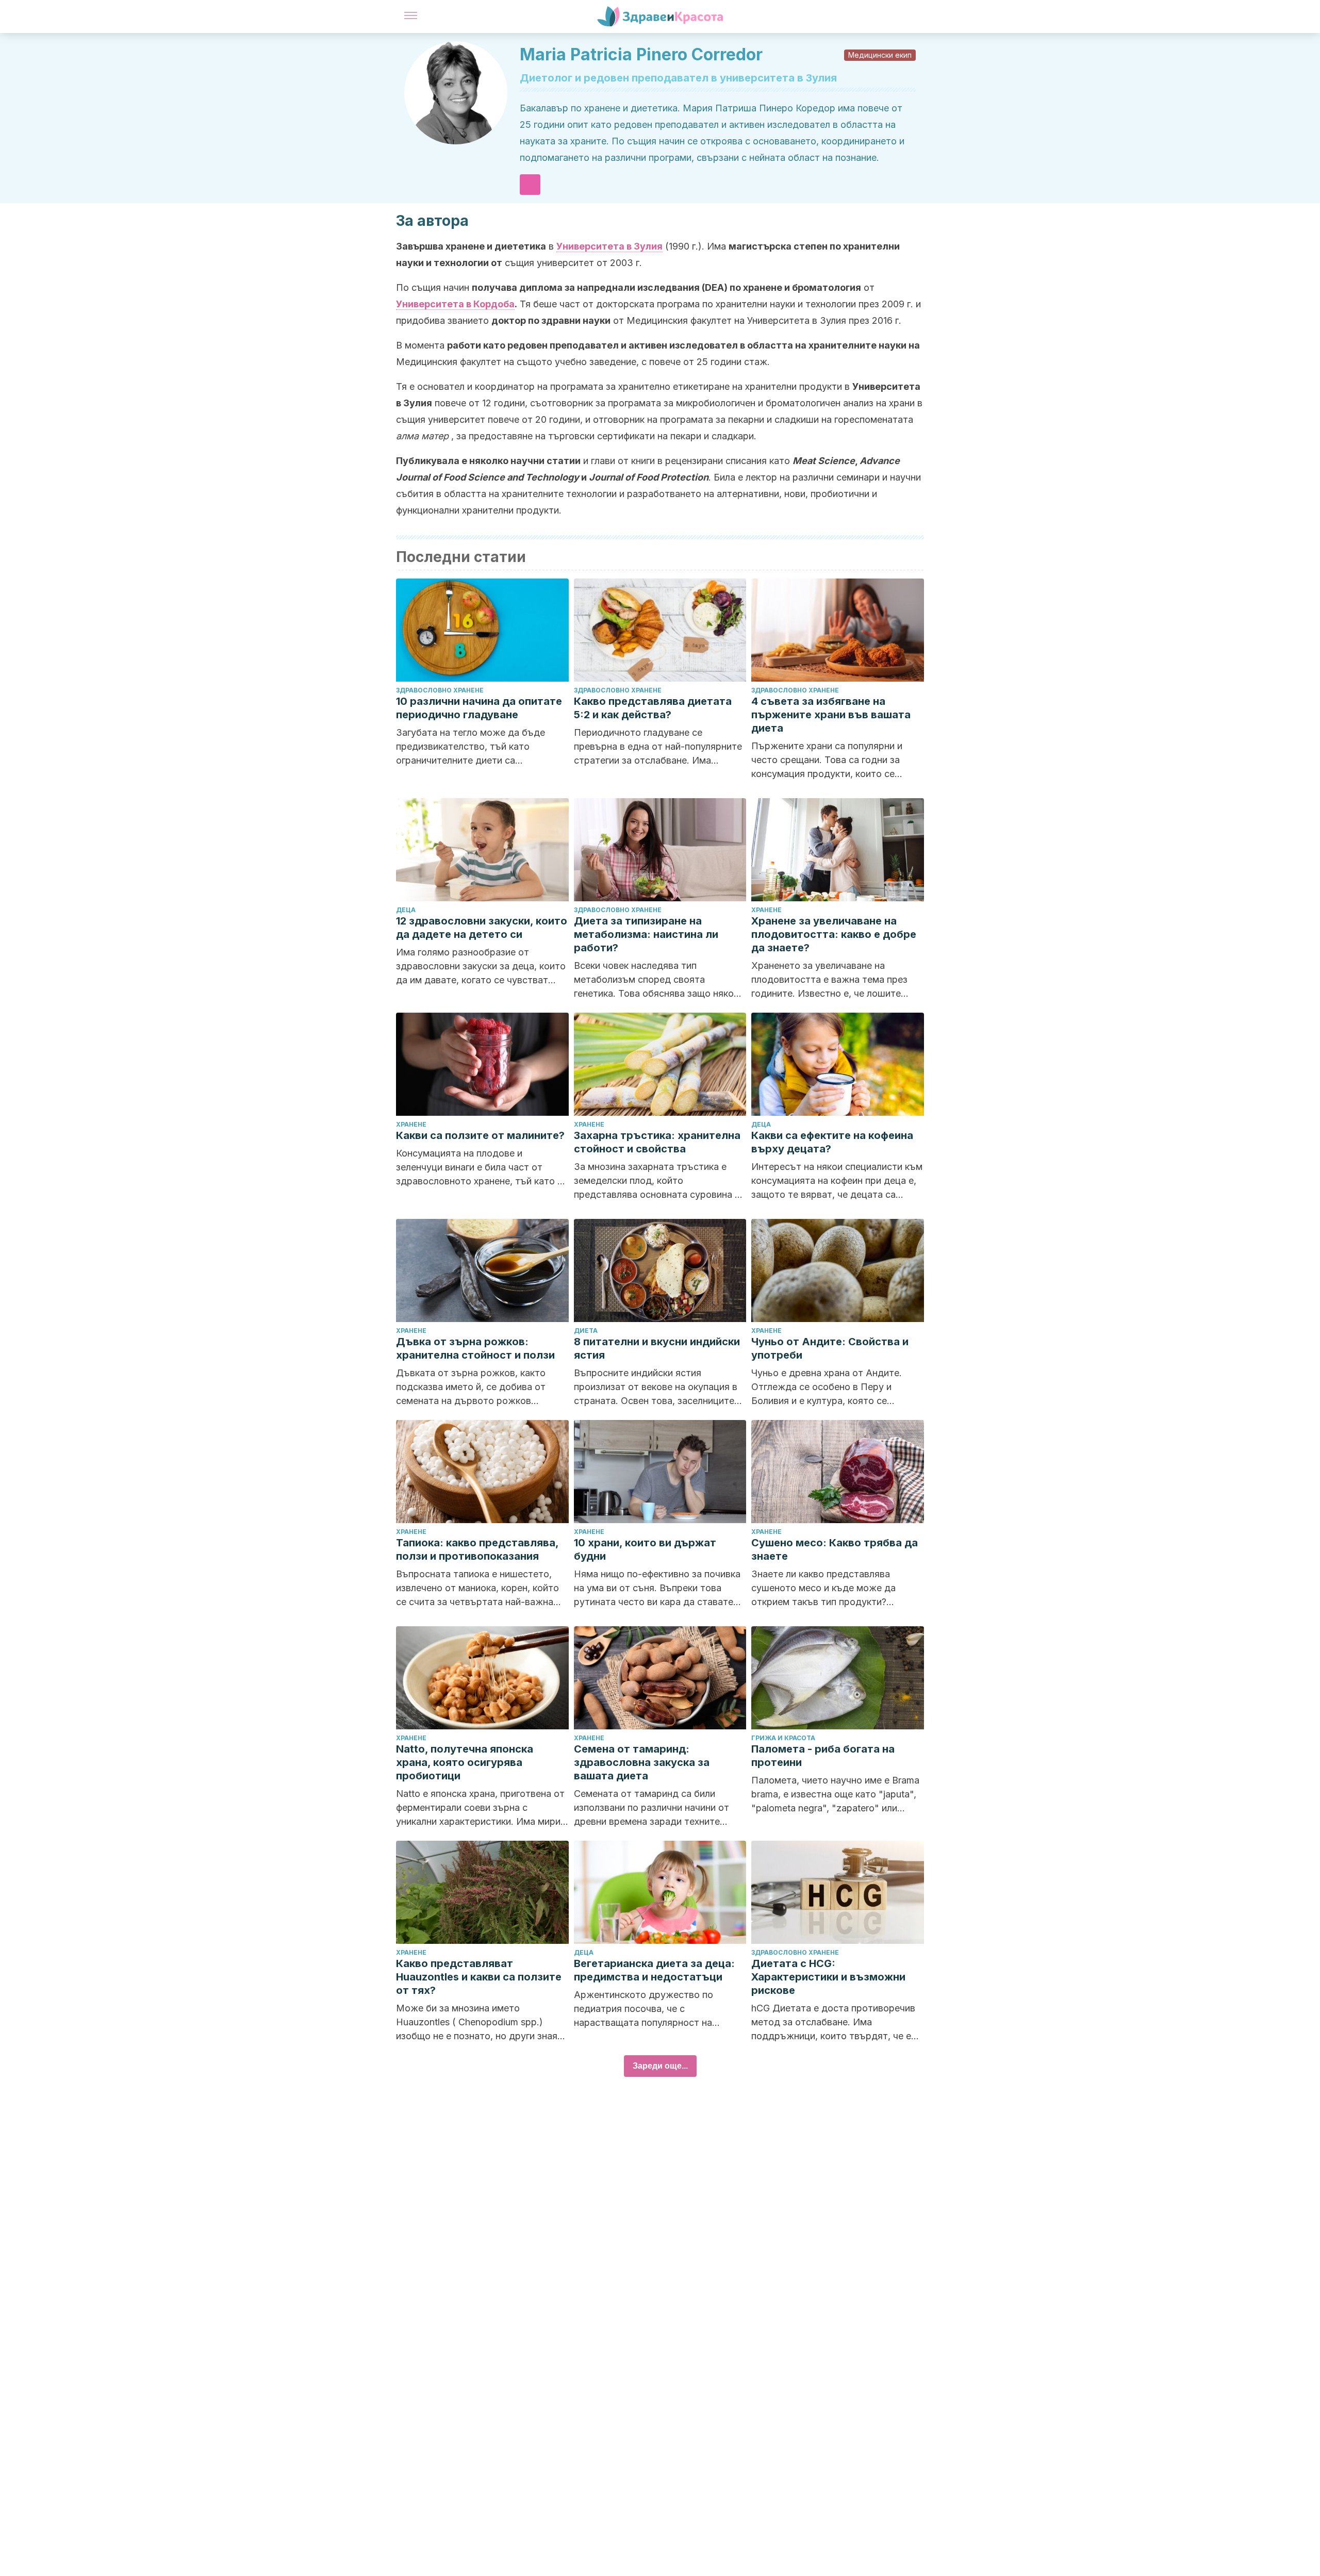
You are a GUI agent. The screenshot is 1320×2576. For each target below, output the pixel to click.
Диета (586, 1331)
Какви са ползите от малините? (480, 1135)
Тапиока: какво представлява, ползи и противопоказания (477, 1549)
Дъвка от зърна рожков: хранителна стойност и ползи (475, 1348)
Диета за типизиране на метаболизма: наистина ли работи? (646, 934)
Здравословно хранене (440, 690)
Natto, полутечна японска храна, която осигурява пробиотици (465, 1762)
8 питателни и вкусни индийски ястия (657, 1348)
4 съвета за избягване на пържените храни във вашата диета (831, 715)
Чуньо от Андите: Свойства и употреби (830, 1348)
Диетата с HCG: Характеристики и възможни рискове (828, 1977)
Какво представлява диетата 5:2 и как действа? (653, 708)
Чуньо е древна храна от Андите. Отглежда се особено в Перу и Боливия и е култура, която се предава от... (827, 1388)
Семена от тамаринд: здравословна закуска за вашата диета (642, 1762)
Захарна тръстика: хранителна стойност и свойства (657, 1142)
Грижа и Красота (783, 1738)
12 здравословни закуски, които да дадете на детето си (482, 928)
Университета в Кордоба (455, 304)
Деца (406, 910)
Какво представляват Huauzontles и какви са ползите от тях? (479, 1977)
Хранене (766, 910)
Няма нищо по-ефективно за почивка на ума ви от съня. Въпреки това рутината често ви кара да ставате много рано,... (657, 1589)
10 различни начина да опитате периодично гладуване (479, 708)
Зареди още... (660, 2066)
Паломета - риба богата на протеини (823, 1756)
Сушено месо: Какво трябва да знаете (835, 1549)
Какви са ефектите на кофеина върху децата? (832, 1142)
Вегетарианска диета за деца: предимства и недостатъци (654, 1970)
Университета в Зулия (609, 246)
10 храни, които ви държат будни (645, 1549)
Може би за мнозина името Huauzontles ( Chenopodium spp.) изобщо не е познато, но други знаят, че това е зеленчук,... (481, 2023)
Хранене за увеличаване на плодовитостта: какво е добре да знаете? (834, 934)
